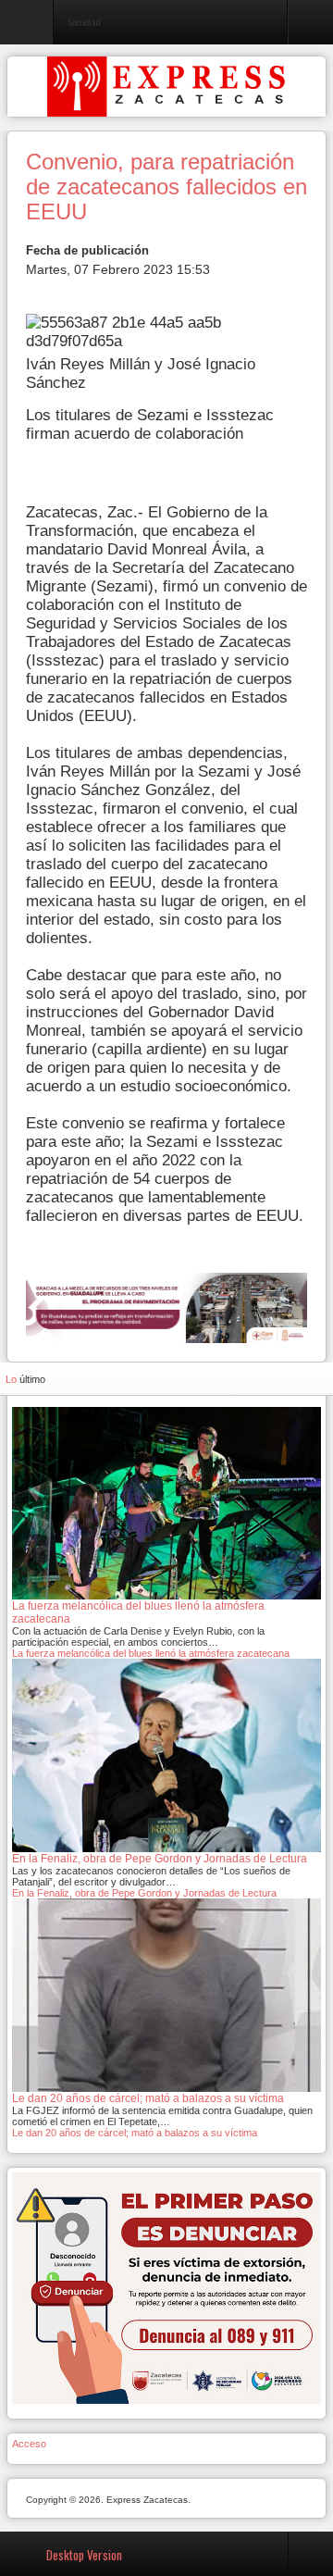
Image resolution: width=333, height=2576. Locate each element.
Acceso (29, 2444)
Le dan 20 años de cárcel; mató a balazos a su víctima (135, 2133)
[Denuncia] (166, 2287)
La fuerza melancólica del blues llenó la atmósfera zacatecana (151, 1653)
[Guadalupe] (166, 1307)
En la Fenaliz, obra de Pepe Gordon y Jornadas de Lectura (144, 1893)
